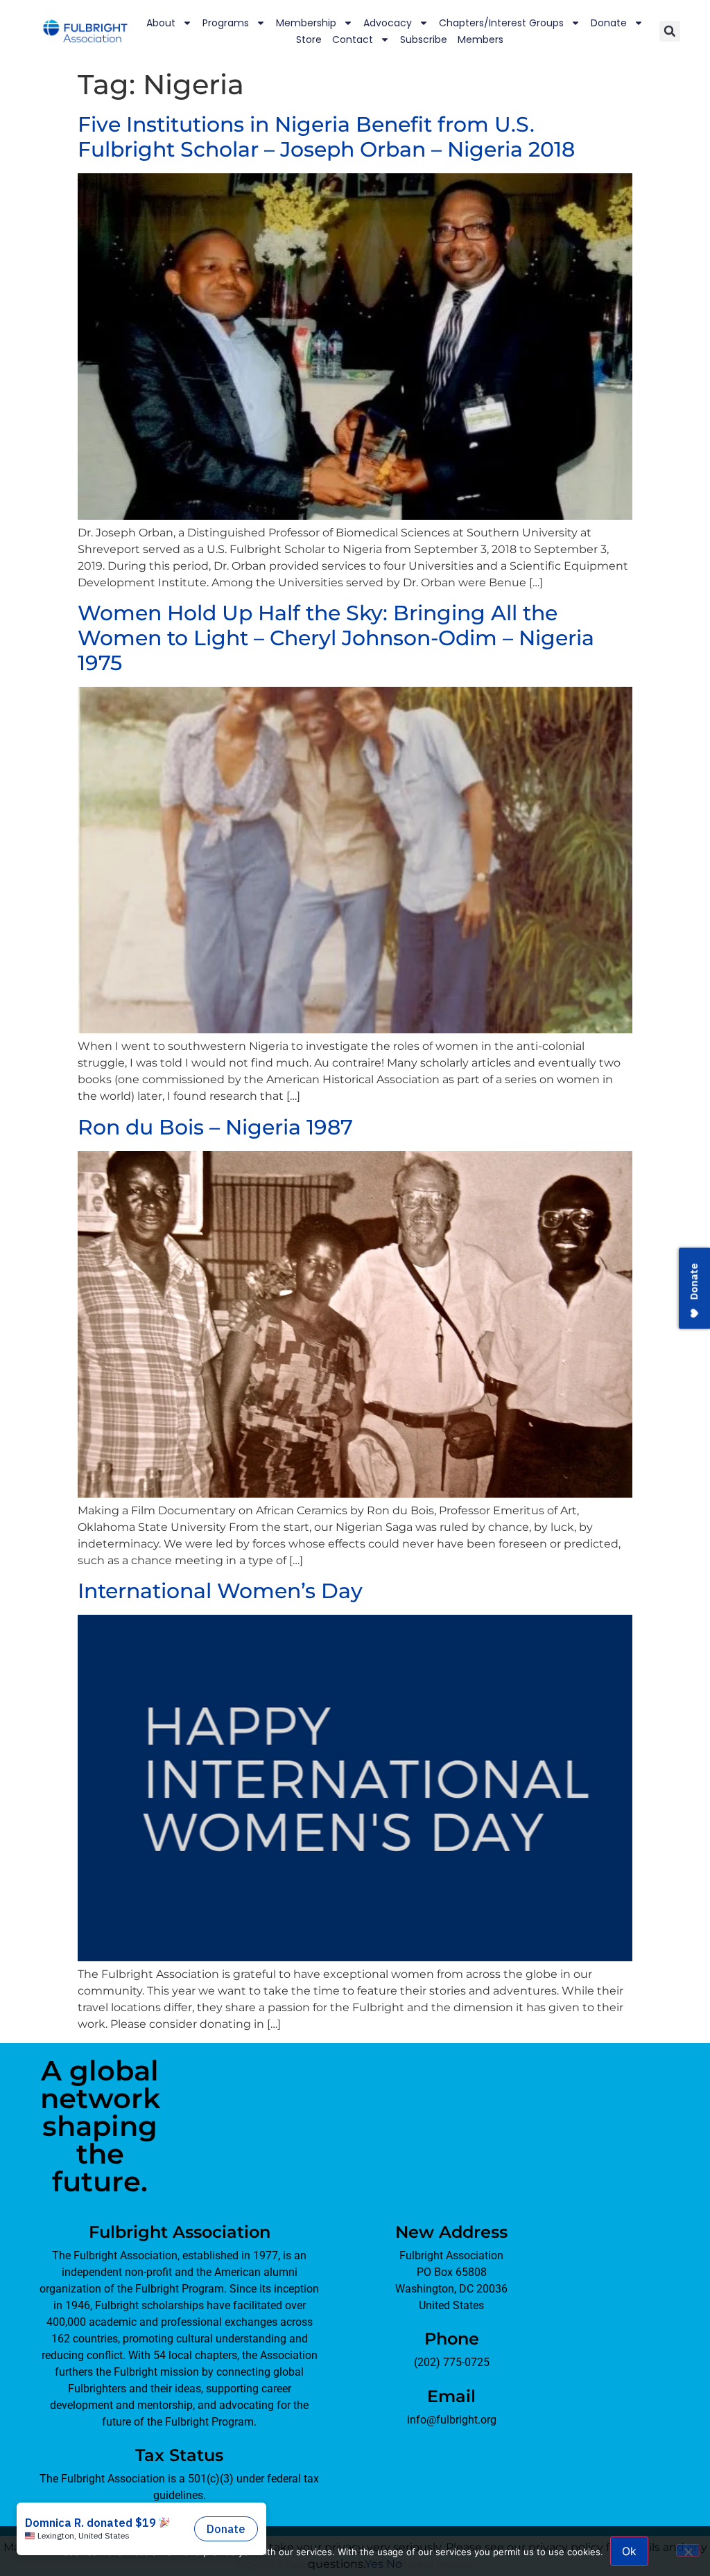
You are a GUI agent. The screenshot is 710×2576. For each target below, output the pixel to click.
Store (309, 40)
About (161, 23)
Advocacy (388, 23)
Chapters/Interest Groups (501, 23)
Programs (226, 23)
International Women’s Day (220, 1591)
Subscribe (424, 40)
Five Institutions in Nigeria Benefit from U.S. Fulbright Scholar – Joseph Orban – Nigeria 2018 (326, 137)
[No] (688, 2550)
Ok (629, 2551)
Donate (609, 23)
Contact (353, 40)
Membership (306, 23)
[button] (670, 31)
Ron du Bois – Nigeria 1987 (215, 1127)
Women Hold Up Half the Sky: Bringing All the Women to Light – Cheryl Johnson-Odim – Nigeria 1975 (336, 638)
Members (480, 40)
